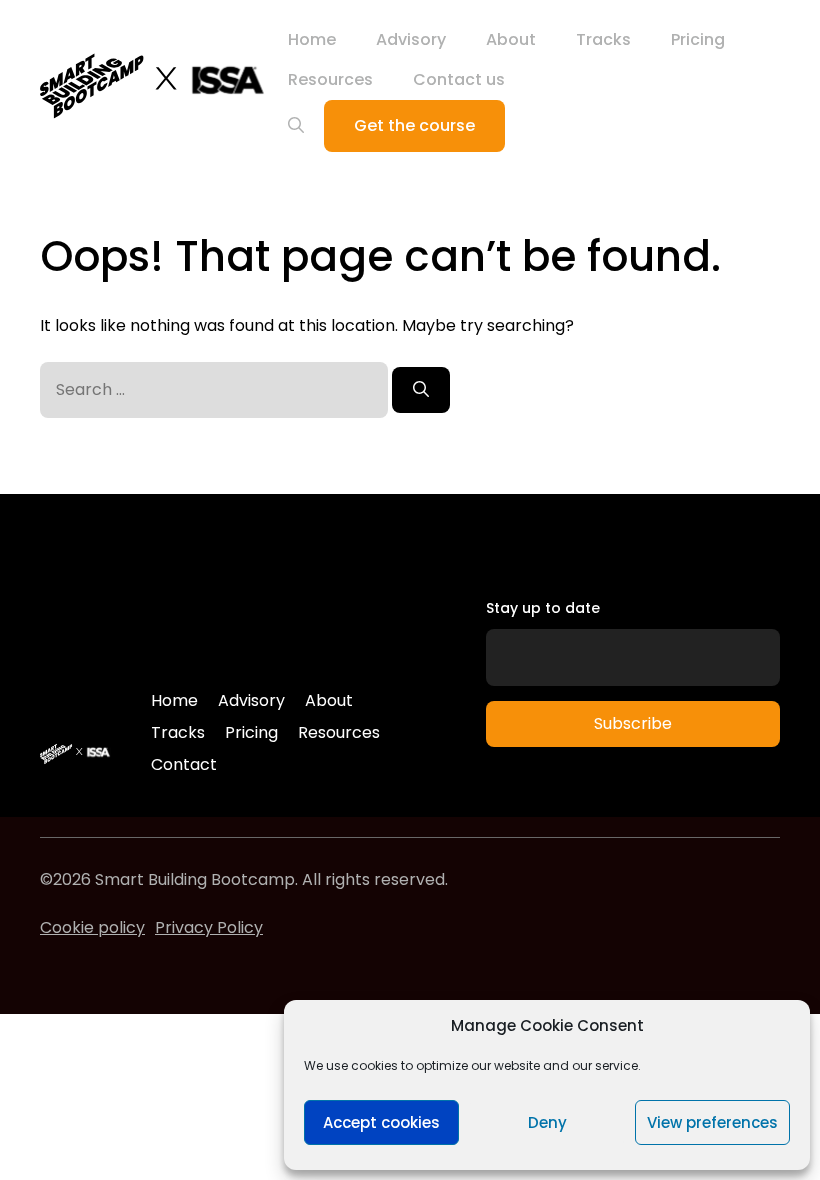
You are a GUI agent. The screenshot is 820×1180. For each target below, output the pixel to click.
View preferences (712, 1122)
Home (312, 39)
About (511, 39)
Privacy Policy (209, 927)
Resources (330, 79)
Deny (547, 1122)
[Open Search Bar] (296, 126)
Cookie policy (92, 927)
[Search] (421, 390)
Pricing (698, 39)
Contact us (459, 79)
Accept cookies (381, 1122)
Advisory (411, 39)
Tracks (603, 39)
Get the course (414, 125)
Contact (184, 764)
